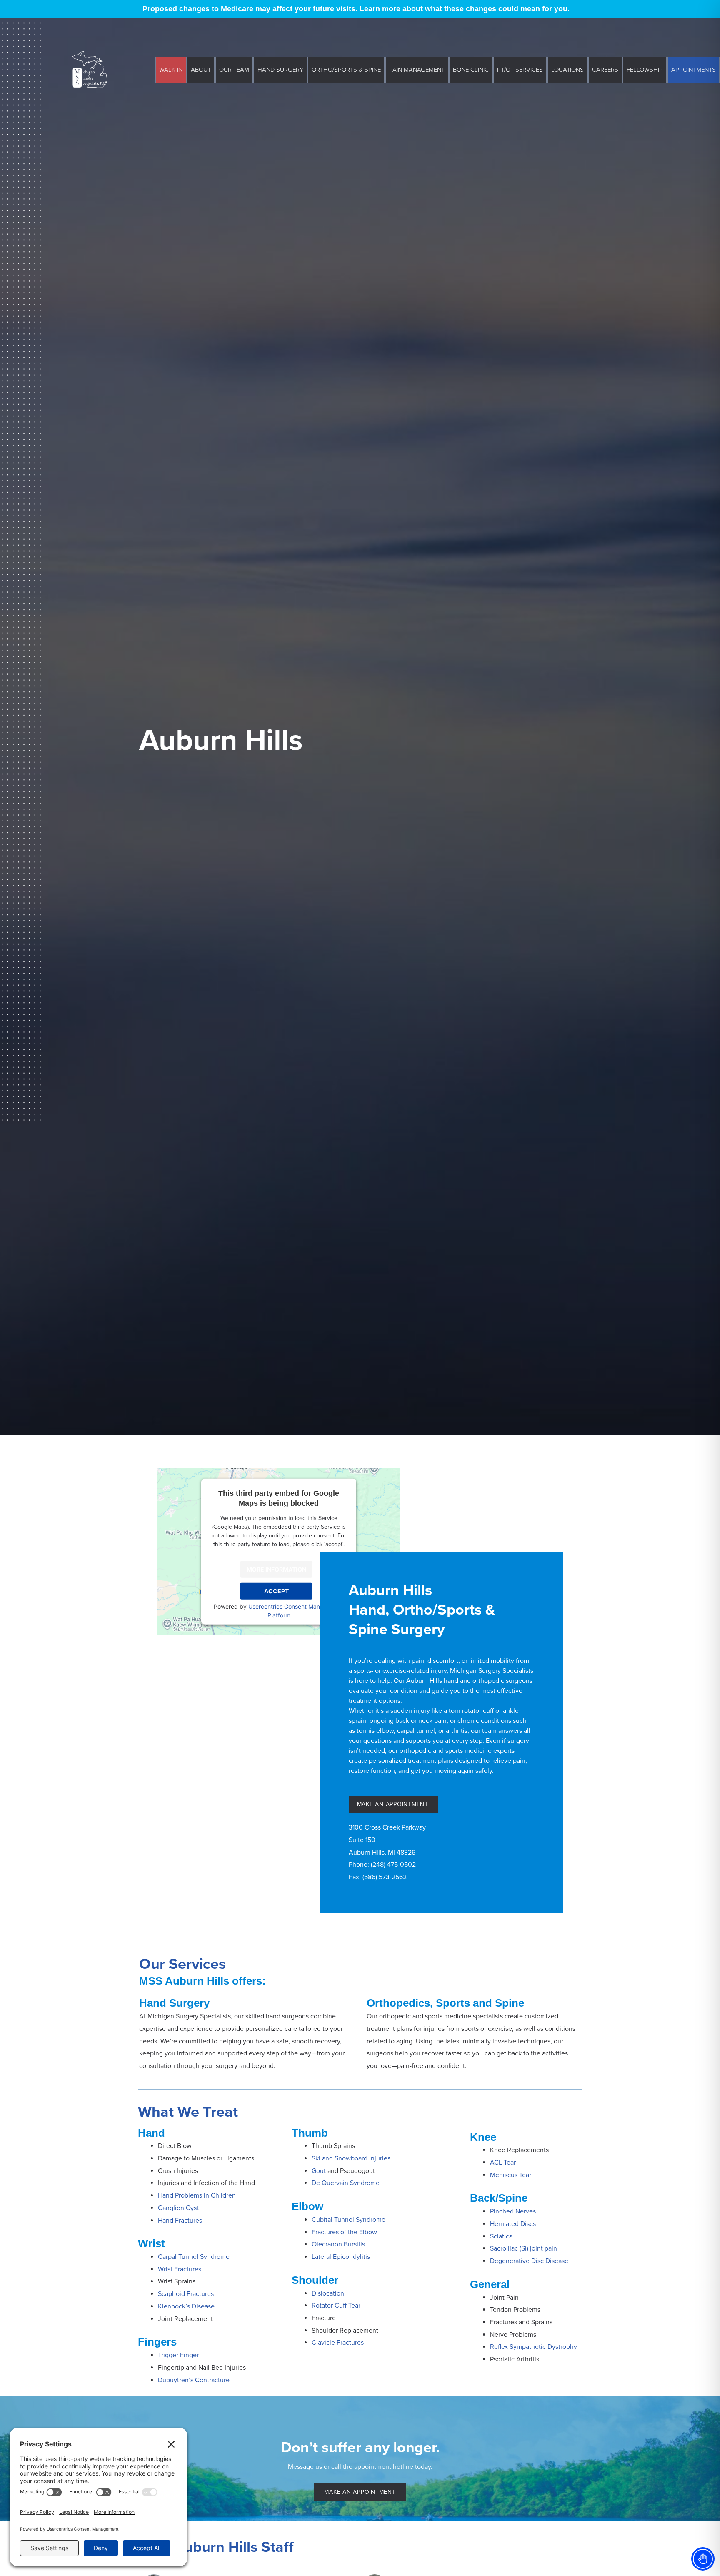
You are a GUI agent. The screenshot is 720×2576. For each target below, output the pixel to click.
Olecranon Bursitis (338, 2244)
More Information (276, 1569)
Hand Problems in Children (197, 2195)
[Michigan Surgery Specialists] (90, 69)
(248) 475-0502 (393, 1865)
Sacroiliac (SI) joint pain (524, 2248)
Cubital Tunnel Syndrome (349, 2220)
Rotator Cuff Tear (336, 2306)
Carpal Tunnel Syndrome (194, 2257)
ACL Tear (503, 2163)
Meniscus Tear (511, 2175)
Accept (276, 1591)
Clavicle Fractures (338, 2343)
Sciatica (502, 2236)
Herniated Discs (513, 2224)
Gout (319, 2171)
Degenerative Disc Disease (529, 2261)
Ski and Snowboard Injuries (351, 2158)
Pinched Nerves (513, 2211)
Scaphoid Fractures (186, 2294)
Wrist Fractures (180, 2269)
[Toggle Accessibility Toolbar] (703, 2559)
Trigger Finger (178, 2355)
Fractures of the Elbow (344, 2232)
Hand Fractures (180, 2221)
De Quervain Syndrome (346, 2183)
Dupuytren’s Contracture (194, 2380)
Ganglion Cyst (178, 2208)
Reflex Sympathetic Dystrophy (534, 2347)
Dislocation (328, 2293)
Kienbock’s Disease (186, 2306)
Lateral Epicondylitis (341, 2257)
